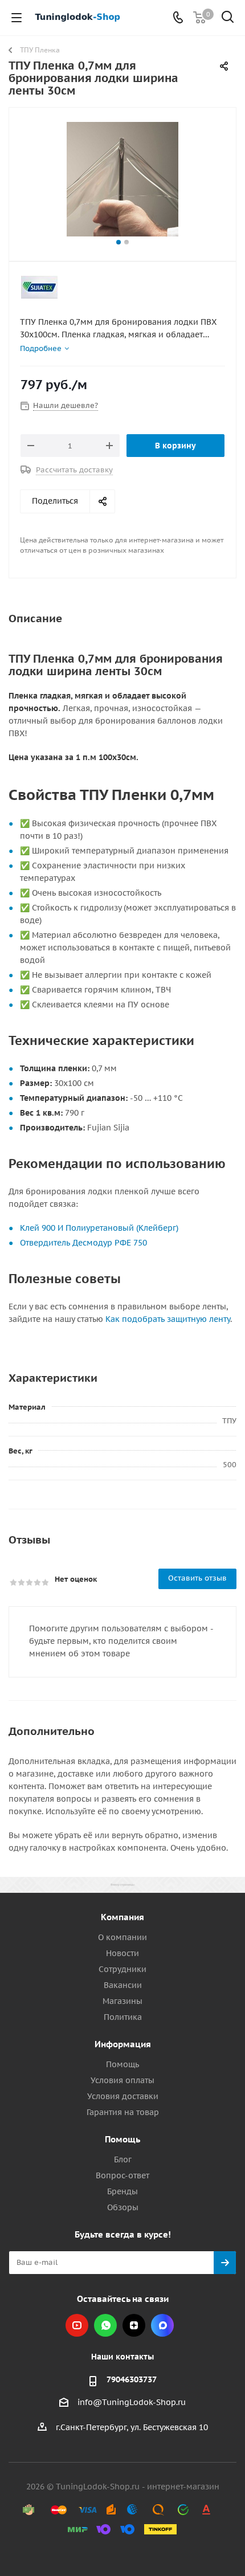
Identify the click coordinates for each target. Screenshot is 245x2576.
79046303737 (132, 2379)
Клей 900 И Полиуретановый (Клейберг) (99, 1228)
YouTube (77, 2325)
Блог (123, 2159)
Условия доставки (123, 2096)
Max (162, 2325)
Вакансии (123, 1985)
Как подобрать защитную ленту (168, 1319)
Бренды (122, 2191)
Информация (123, 2044)
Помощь (122, 2064)
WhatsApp (105, 2325)
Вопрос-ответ (122, 2175)
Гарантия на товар (123, 2112)
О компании (122, 1937)
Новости (122, 1953)
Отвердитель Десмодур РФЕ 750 (83, 1243)
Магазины (122, 2001)
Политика (123, 2017)
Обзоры (123, 2207)
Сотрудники (122, 1969)
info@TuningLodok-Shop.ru (132, 2402)
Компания (122, 1917)
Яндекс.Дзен (134, 2325)
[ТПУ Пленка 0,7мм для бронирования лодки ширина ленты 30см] (122, 179)
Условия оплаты (122, 2080)
